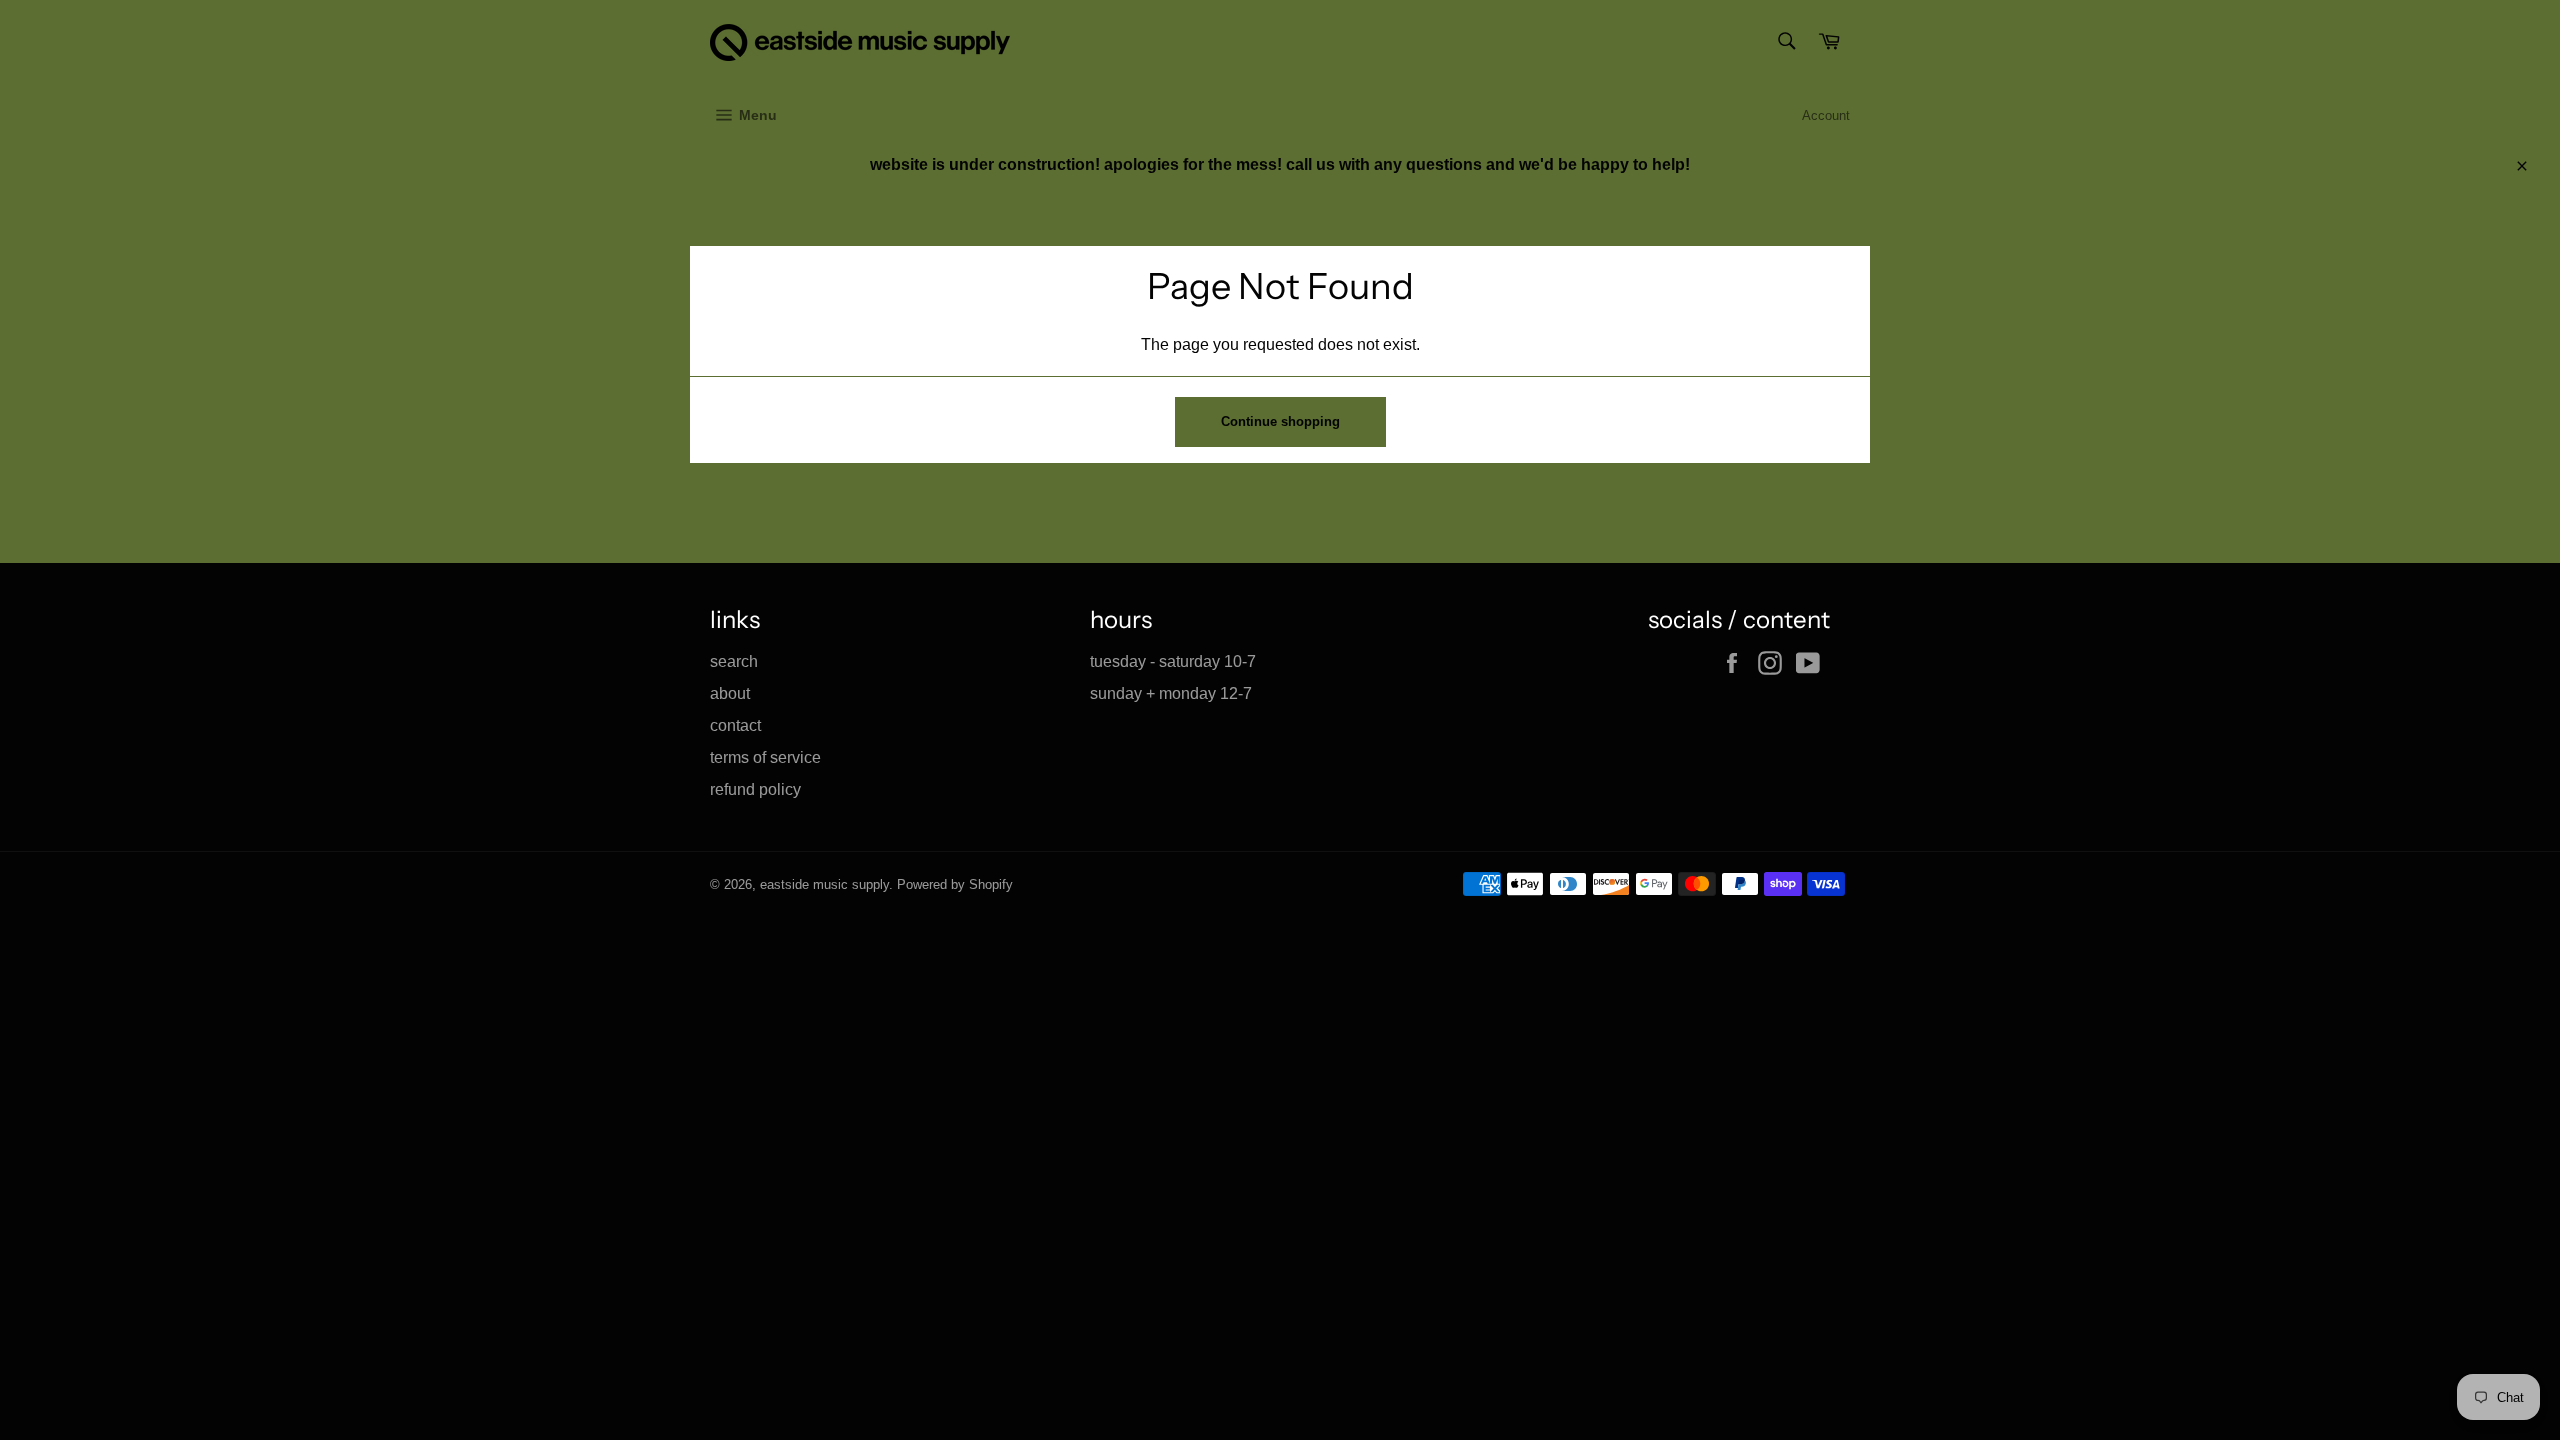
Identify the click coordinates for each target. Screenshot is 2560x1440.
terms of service (765, 757)
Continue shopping (1280, 421)
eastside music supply (824, 884)
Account (1826, 115)
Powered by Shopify (955, 884)
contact (735, 725)
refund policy (755, 789)
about (730, 693)
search (734, 661)
